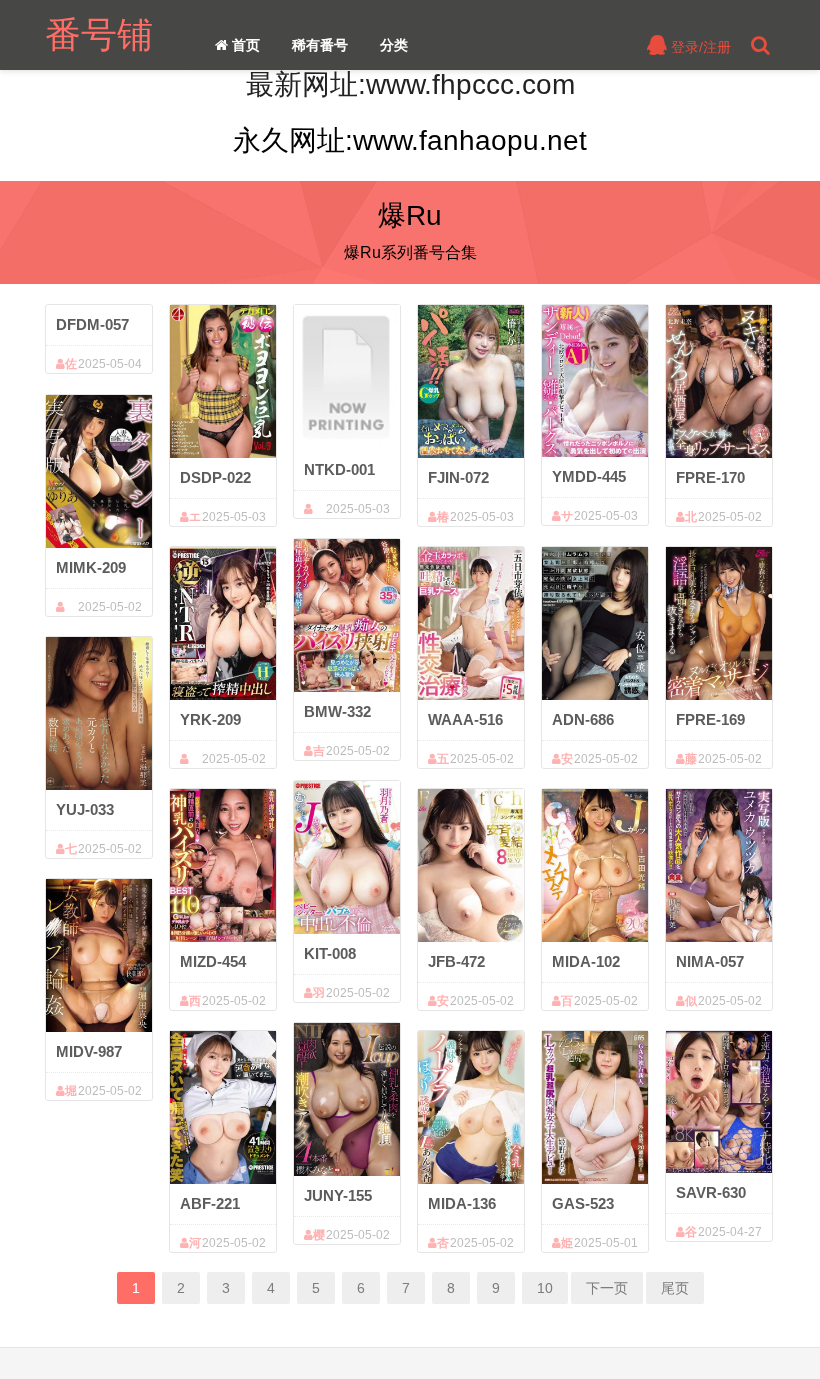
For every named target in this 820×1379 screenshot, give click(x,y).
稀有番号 (320, 45)
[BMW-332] (347, 615)
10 (545, 1288)
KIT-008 (330, 953)
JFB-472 (456, 961)
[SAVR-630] (719, 1101)
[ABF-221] (223, 1107)
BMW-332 (337, 711)
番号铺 (99, 34)
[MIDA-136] (471, 1107)
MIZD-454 (213, 961)
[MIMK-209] (99, 471)
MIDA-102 (586, 961)
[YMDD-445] (595, 381)
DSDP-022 (215, 477)
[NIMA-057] (719, 865)
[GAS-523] (595, 1107)
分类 (394, 45)
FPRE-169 (710, 719)
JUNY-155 (338, 1195)
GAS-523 (583, 1203)
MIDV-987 (89, 1051)
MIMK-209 (91, 567)
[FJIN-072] (471, 381)
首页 (244, 45)
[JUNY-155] (347, 1099)
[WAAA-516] (471, 623)
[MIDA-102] (595, 865)
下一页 (607, 1288)
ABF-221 (210, 1203)
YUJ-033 (85, 809)
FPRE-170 (710, 477)
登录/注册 (699, 47)
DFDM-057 (92, 324)
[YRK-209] (223, 623)
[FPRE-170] (719, 381)
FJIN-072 (458, 477)
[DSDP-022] (223, 381)
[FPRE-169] (719, 623)
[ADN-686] (595, 623)
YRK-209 (210, 719)
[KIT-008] (347, 857)
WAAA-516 (465, 719)
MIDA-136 (462, 1203)
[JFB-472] (471, 865)
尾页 (675, 1288)
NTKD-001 (339, 469)
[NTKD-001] (347, 377)
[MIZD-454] (223, 865)
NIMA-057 (710, 961)
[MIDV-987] (99, 955)
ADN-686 (583, 719)
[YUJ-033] (99, 713)
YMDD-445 (589, 476)
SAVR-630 (711, 1192)
